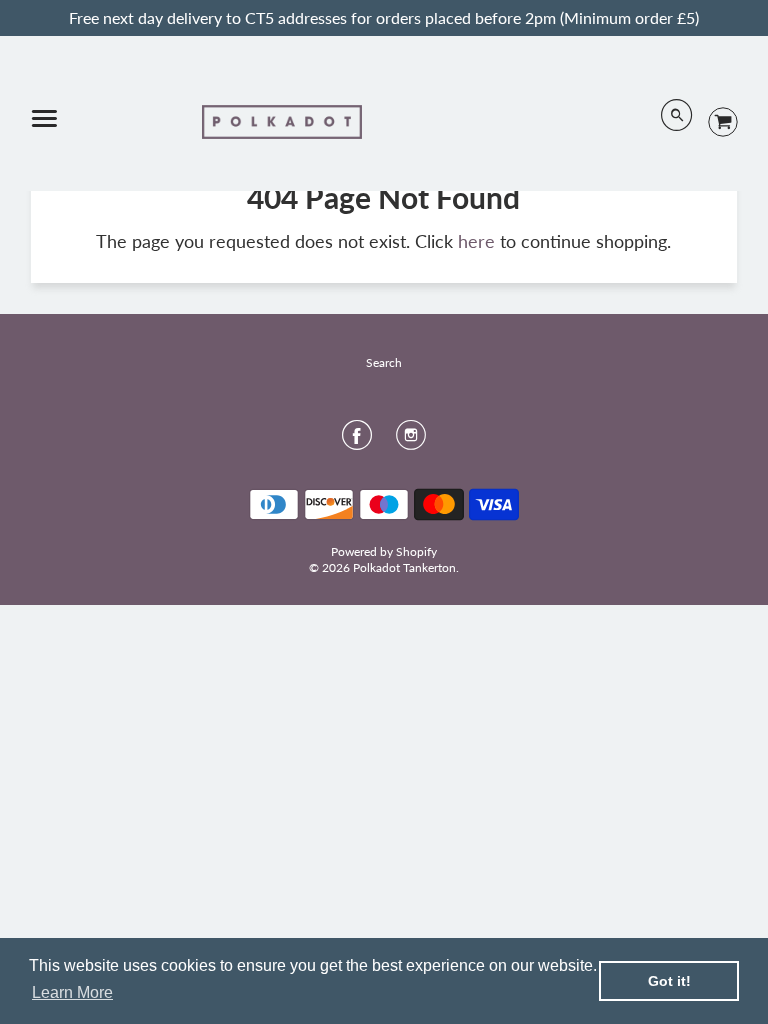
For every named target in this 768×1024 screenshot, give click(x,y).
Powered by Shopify (384, 551)
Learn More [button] (72, 992)
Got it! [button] (669, 981)
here (476, 241)
